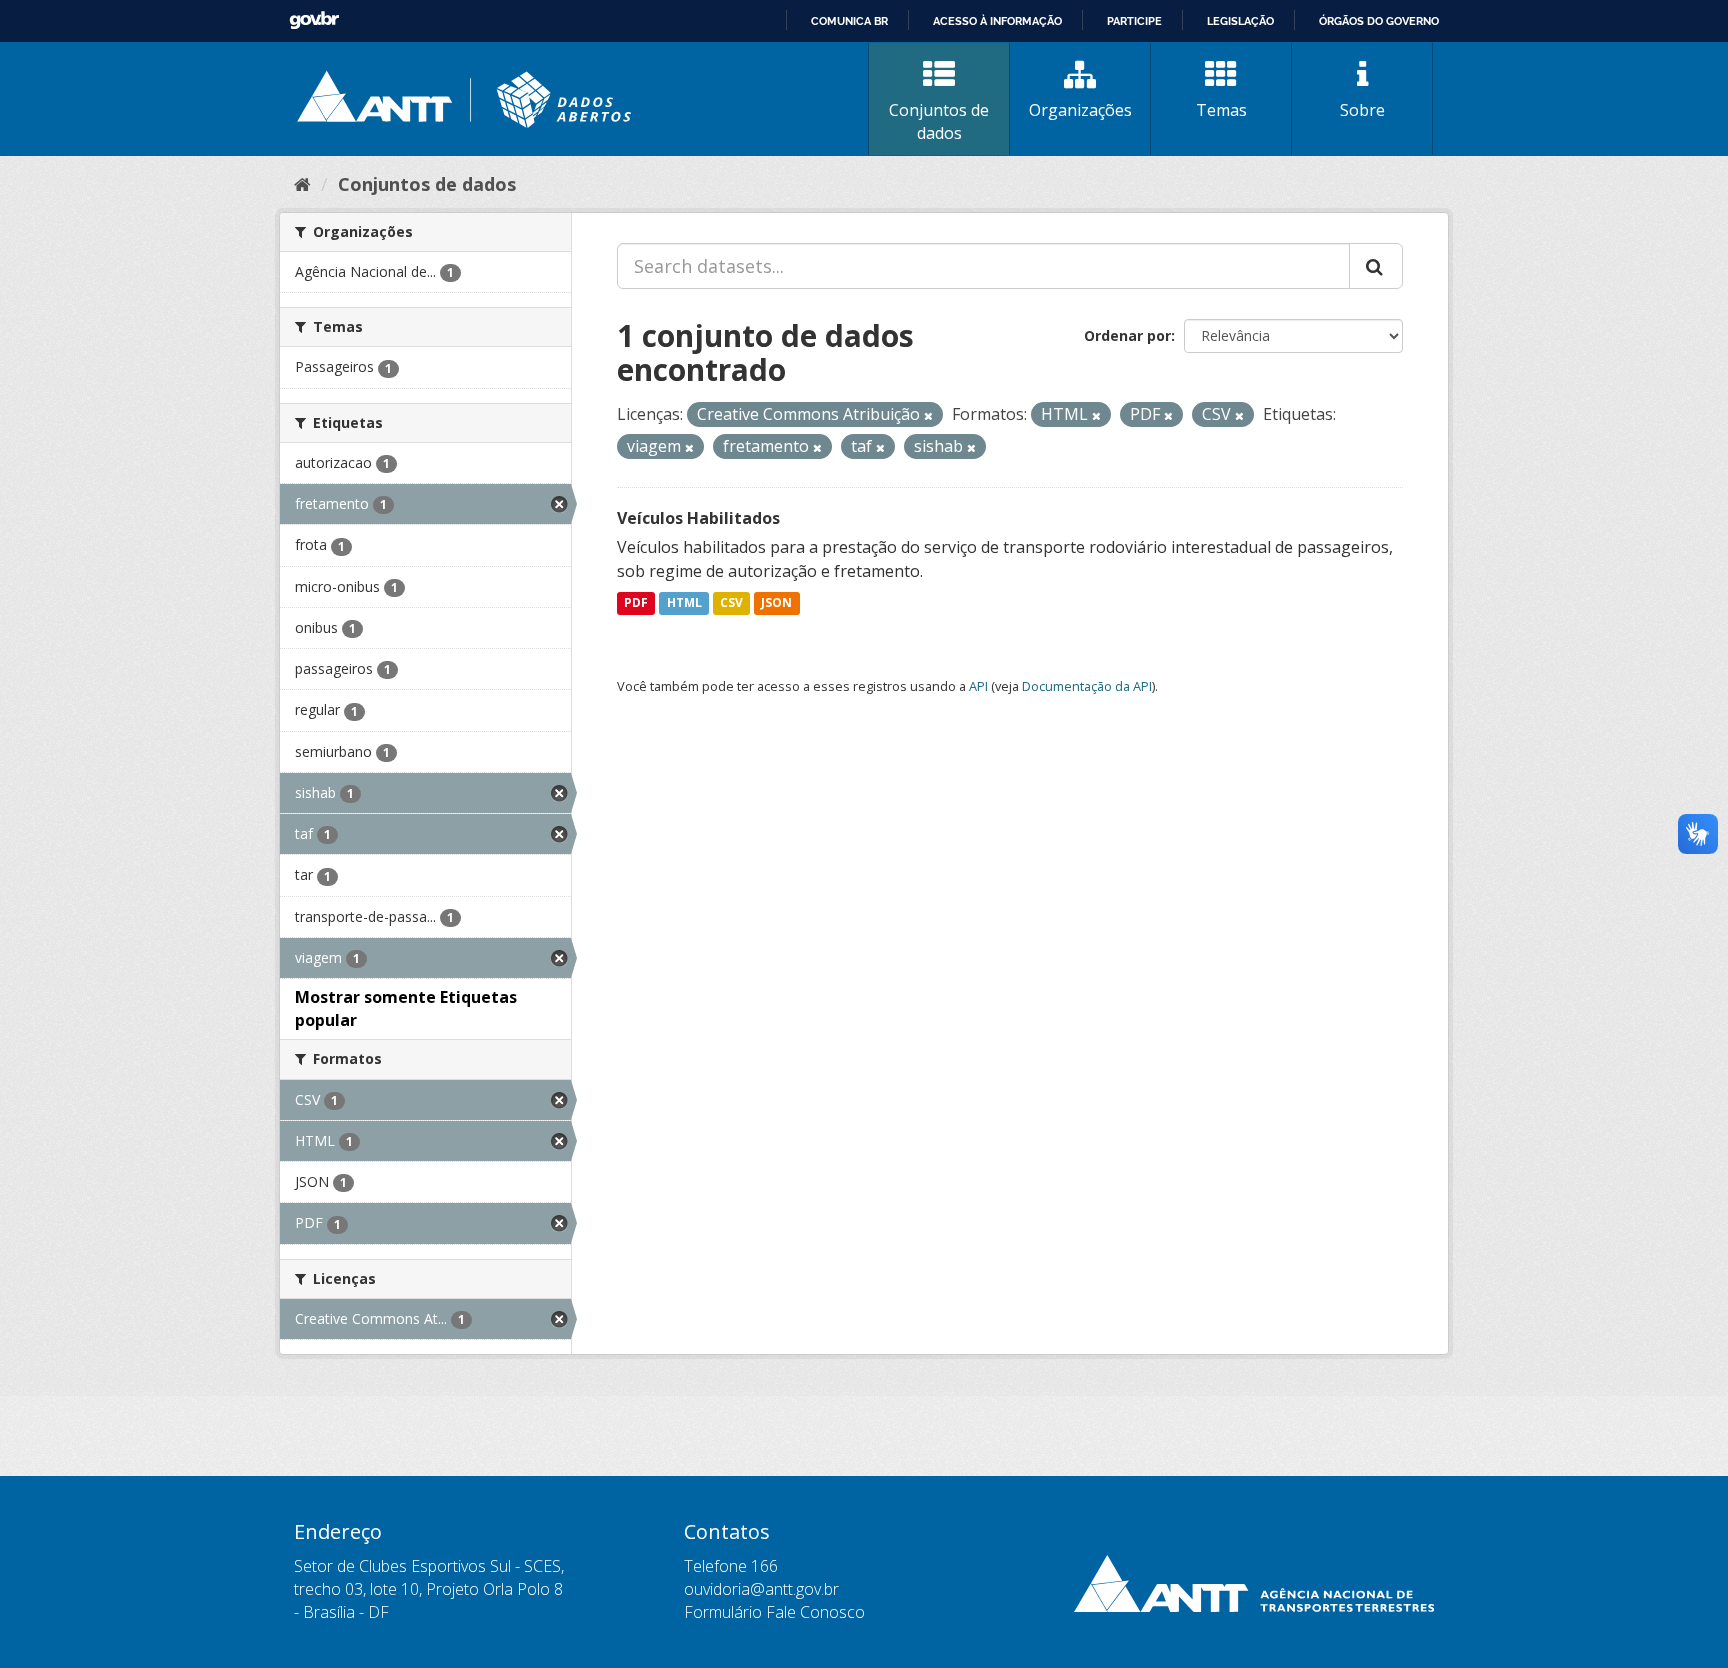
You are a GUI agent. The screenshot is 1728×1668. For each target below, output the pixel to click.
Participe (1134, 21)
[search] (1376, 266)
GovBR (314, 20)
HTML (684, 603)
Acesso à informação (997, 21)
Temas (1221, 110)
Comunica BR (849, 21)
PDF (636, 603)
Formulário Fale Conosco (774, 1612)
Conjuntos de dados (939, 121)
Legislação (1240, 21)
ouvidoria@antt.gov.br (761, 1589)
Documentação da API (1087, 686)
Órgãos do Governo (1379, 21)
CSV (731, 603)
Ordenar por (1127, 335)
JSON (776, 603)
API (978, 686)
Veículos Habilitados (698, 518)
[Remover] (928, 415)
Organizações (1080, 110)
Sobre (1362, 110)
